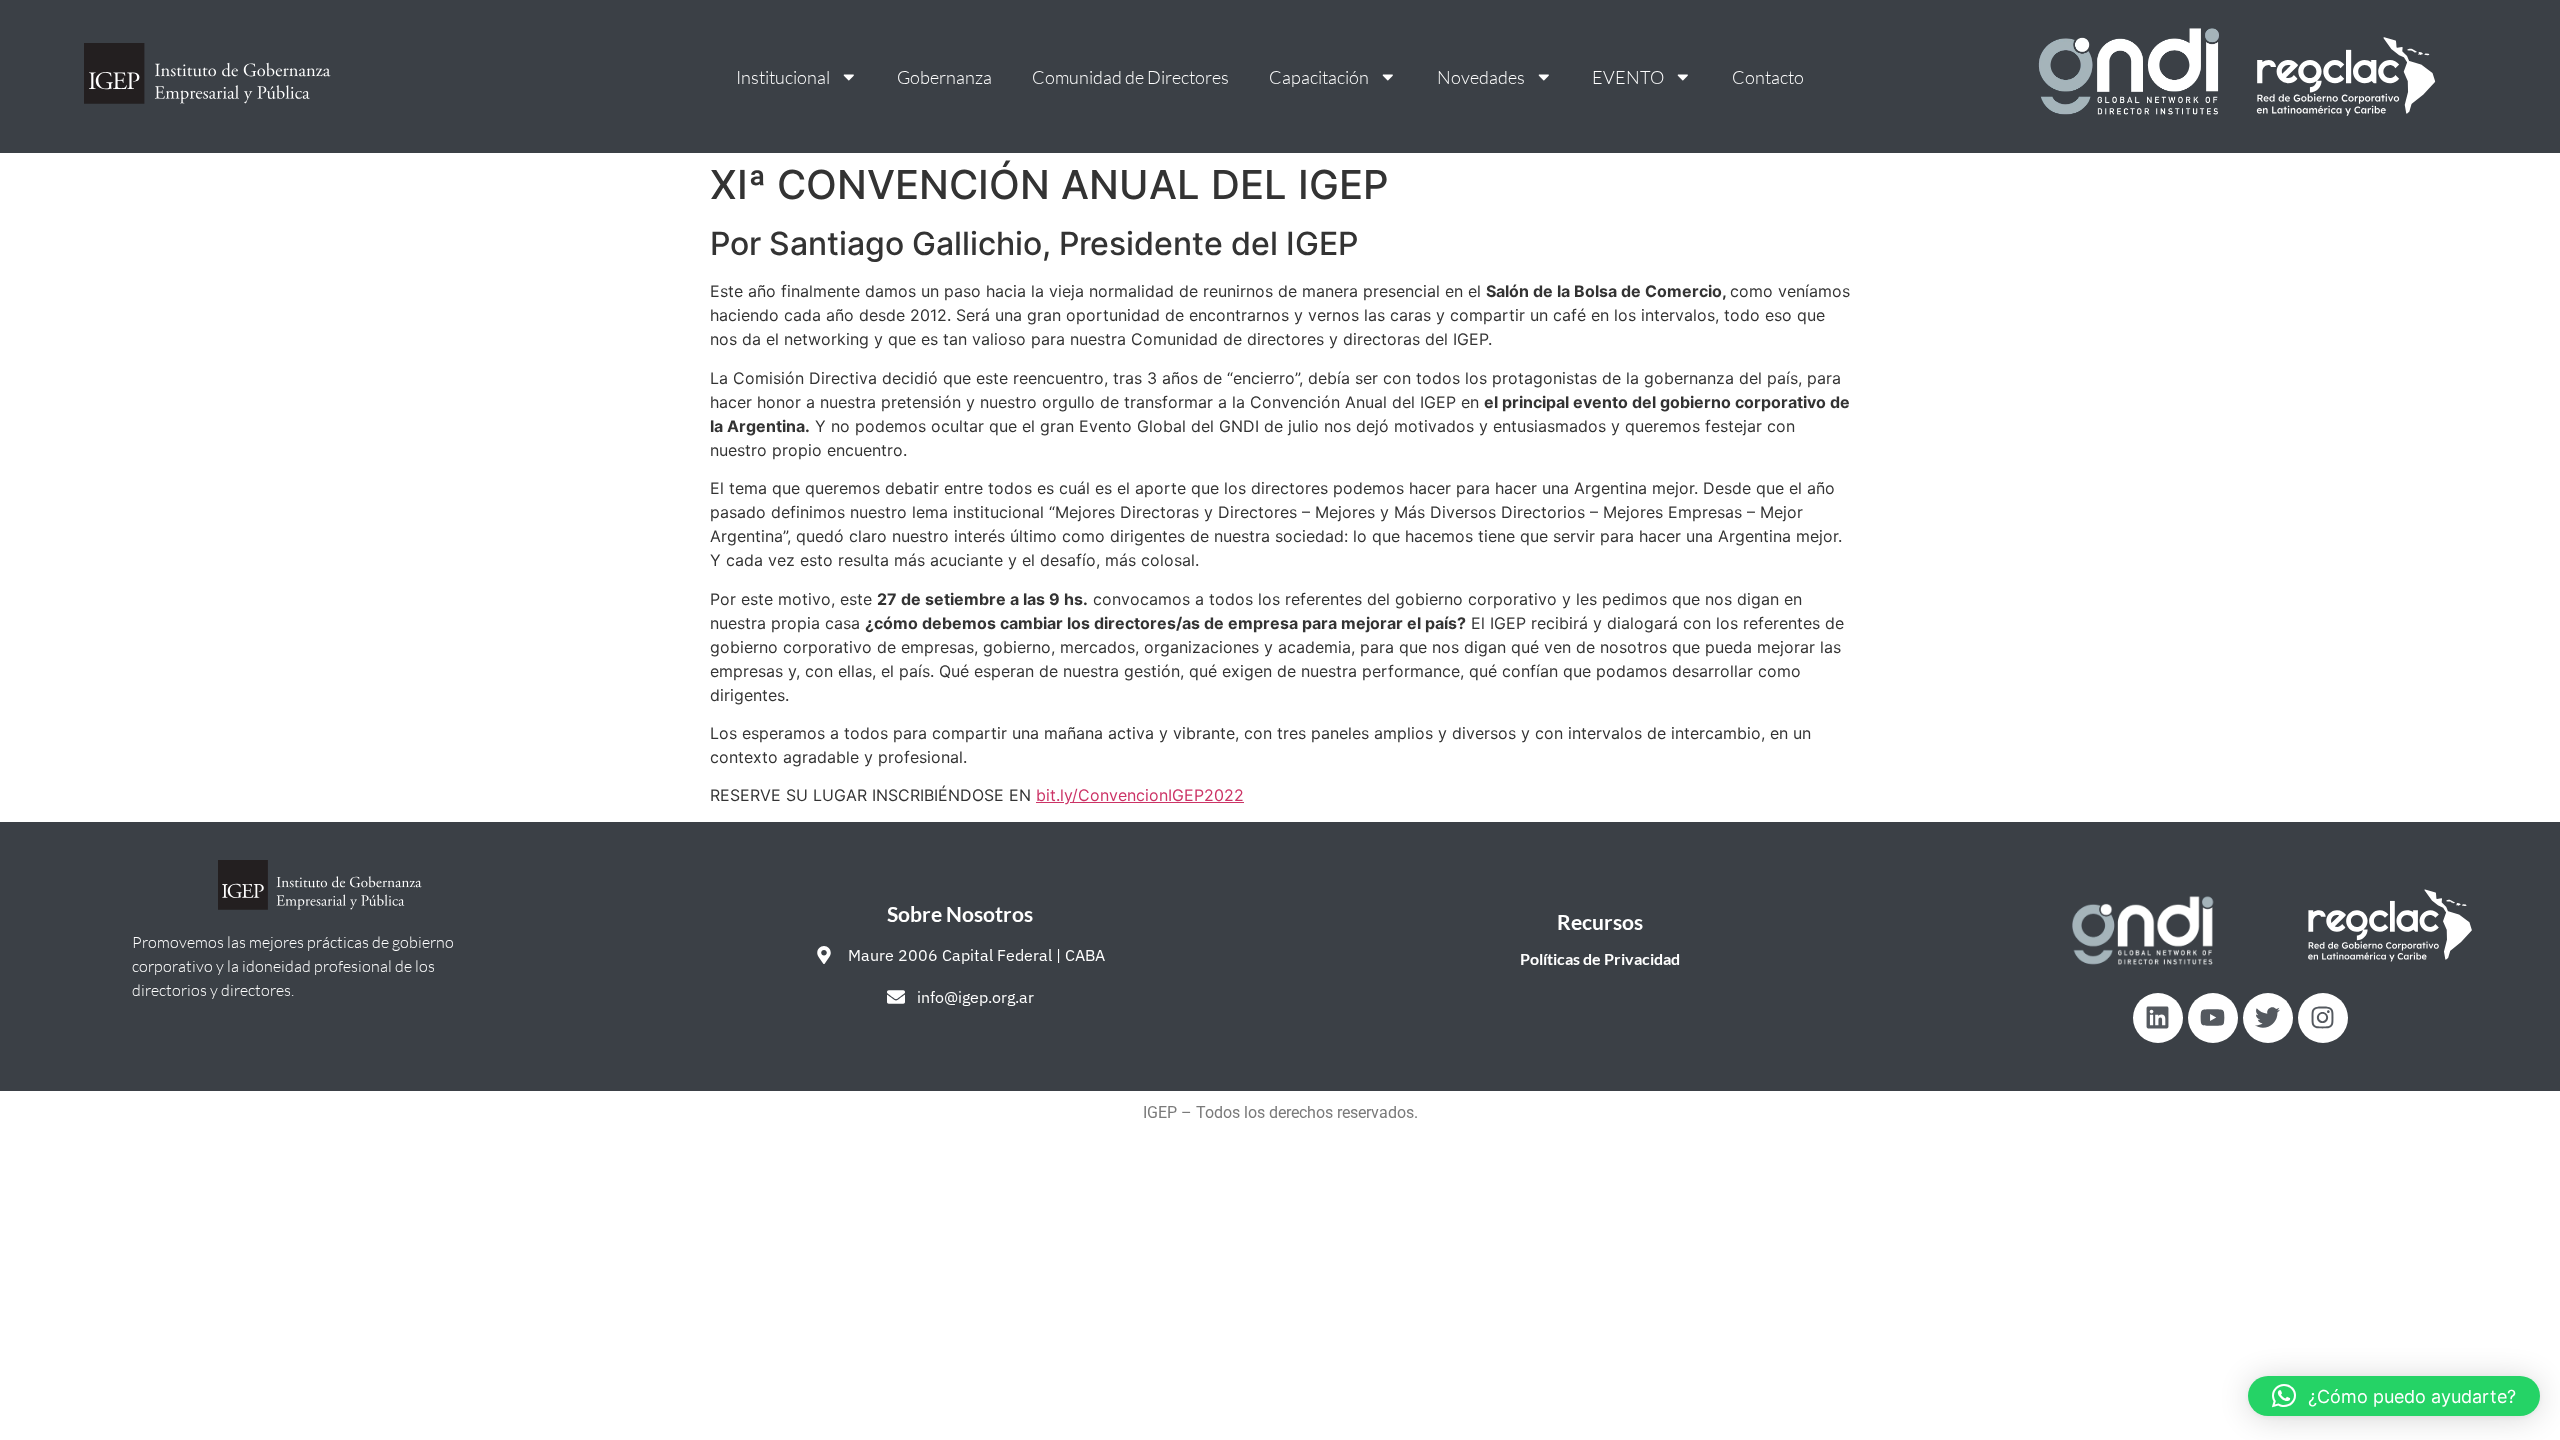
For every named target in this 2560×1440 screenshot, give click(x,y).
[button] (2394, 1396)
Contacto (1768, 77)
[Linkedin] (2158, 1018)
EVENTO (1628, 77)
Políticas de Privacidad (1600, 958)
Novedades (1481, 77)
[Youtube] (2213, 1018)
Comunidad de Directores (1130, 77)
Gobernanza (944, 77)
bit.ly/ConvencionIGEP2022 (1140, 795)
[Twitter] (2268, 1018)
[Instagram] (2323, 1018)
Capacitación (1319, 77)
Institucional (783, 77)
